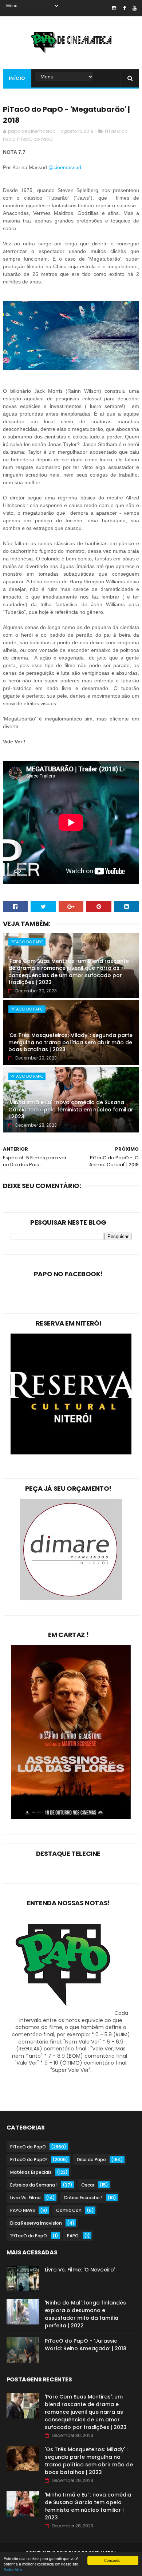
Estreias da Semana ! (34, 2185)
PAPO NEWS (23, 2210)
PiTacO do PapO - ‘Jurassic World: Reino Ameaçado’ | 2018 (86, 2345)
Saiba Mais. (13, 2570)
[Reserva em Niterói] (71, 1453)
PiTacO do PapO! (35, 139)
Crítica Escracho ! (83, 2198)
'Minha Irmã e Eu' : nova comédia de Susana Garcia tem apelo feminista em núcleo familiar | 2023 (71, 1109)
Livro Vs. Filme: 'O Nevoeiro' (80, 2270)
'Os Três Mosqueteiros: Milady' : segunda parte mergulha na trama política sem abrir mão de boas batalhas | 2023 (70, 1042)
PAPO (73, 2236)
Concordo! (113, 2560)
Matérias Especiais (31, 2172)
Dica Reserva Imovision (36, 2223)
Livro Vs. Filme (25, 2198)
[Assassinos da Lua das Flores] (71, 1817)
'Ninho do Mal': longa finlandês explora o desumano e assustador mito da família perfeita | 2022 (85, 2314)
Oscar (88, 2185)
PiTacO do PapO (27, 942)
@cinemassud (66, 167)
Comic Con (69, 2210)
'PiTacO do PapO (29, 2236)
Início (17, 78)
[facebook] (124, 8)
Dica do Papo (91, 2159)
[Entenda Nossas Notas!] (64, 2013)
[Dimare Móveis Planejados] (71, 1599)
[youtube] (135, 8)
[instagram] (114, 8)
